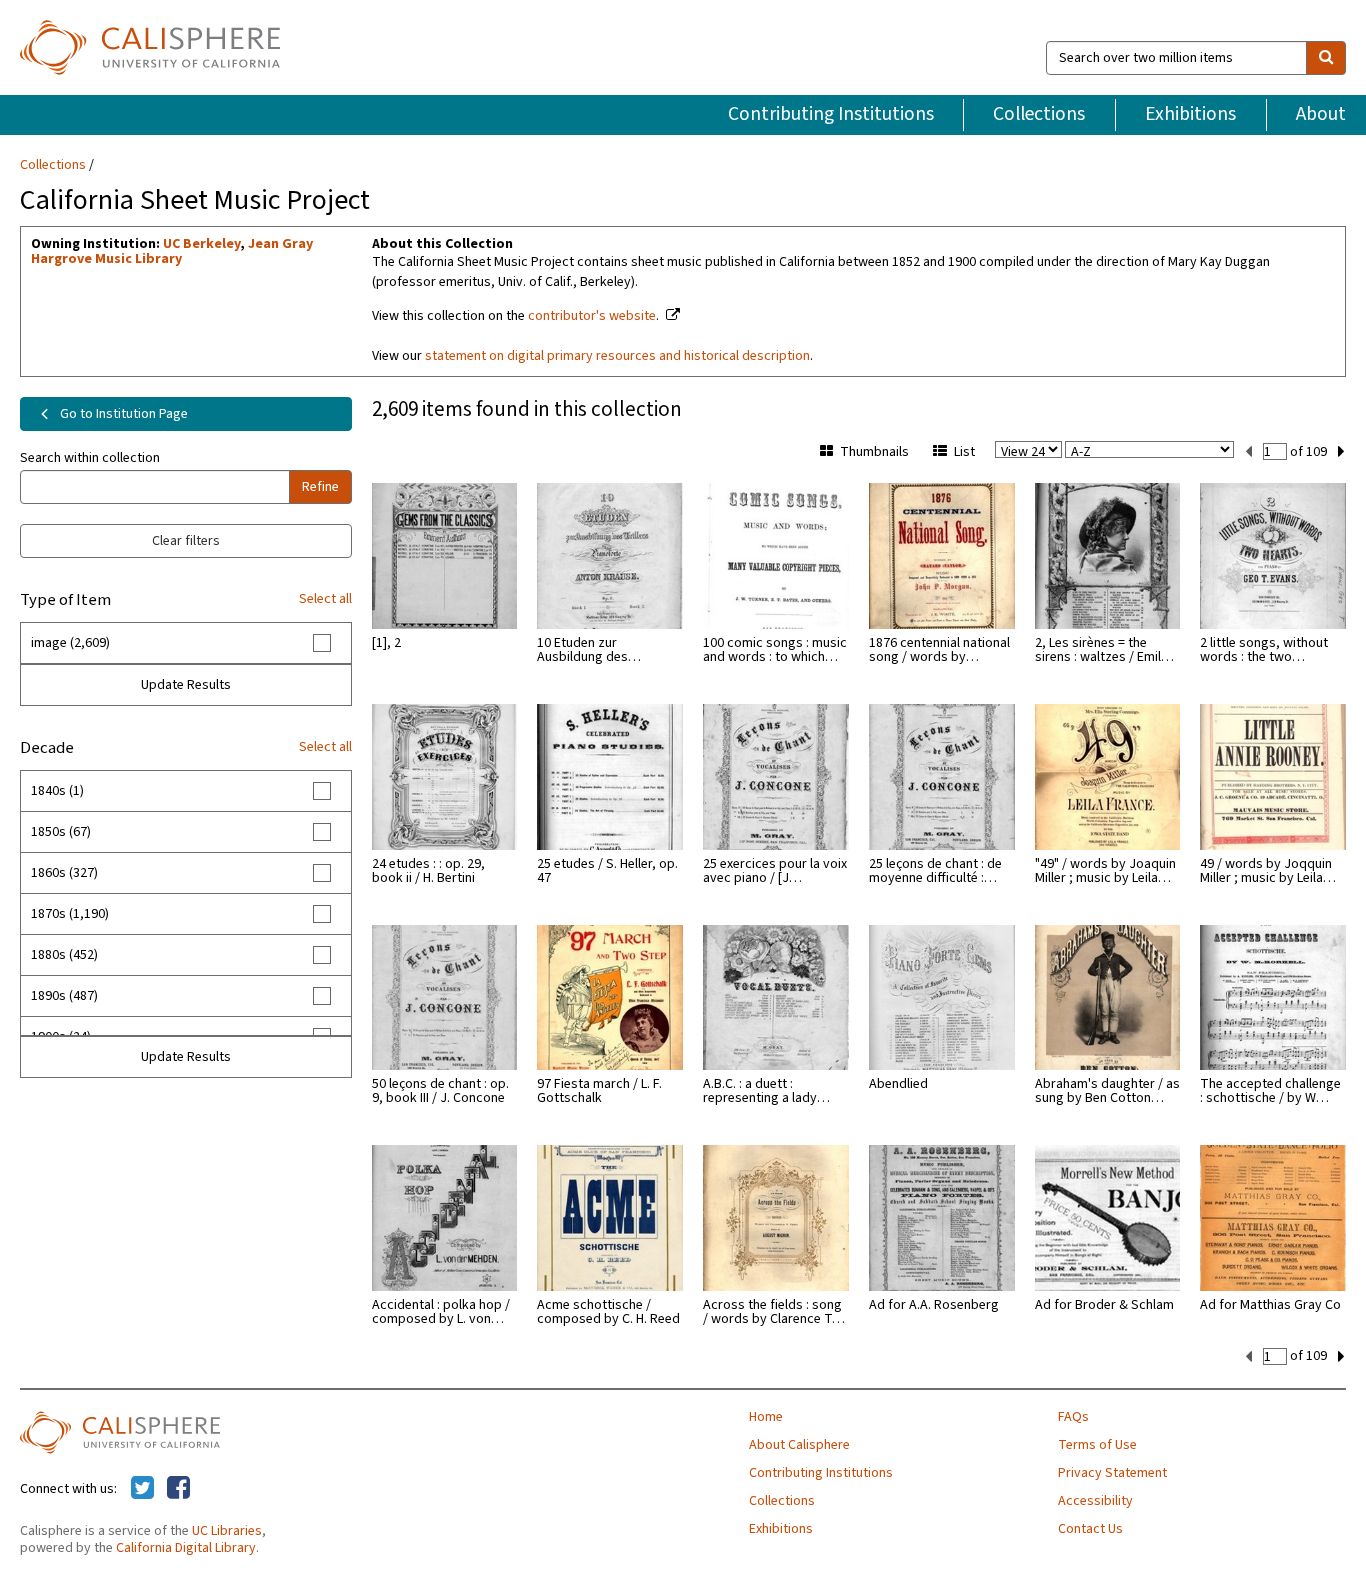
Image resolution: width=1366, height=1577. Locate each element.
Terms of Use (1097, 1445)
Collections (1039, 114)
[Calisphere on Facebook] (178, 1489)
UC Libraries (227, 1531)
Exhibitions (1190, 114)
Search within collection (90, 458)
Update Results (186, 685)
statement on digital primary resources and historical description (617, 356)
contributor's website (592, 316)
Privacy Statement (1112, 1473)
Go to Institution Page (122, 414)
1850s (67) (61, 832)
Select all (325, 599)
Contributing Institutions (831, 114)
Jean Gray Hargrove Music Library (172, 251)
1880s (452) (64, 955)
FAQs (1073, 1417)
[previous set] (1248, 452)
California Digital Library (186, 1548)
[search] (1326, 58)
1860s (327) (64, 873)
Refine (320, 487)
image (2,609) (70, 643)
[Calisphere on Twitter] (142, 1489)
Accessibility (1095, 1501)
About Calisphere (799, 1445)
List (964, 452)
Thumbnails (874, 452)
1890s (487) (64, 996)
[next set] (1341, 452)
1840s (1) (57, 791)
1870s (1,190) (70, 914)
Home (766, 1417)
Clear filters (186, 541)
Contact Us (1090, 1529)
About (1321, 114)
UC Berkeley (201, 244)
